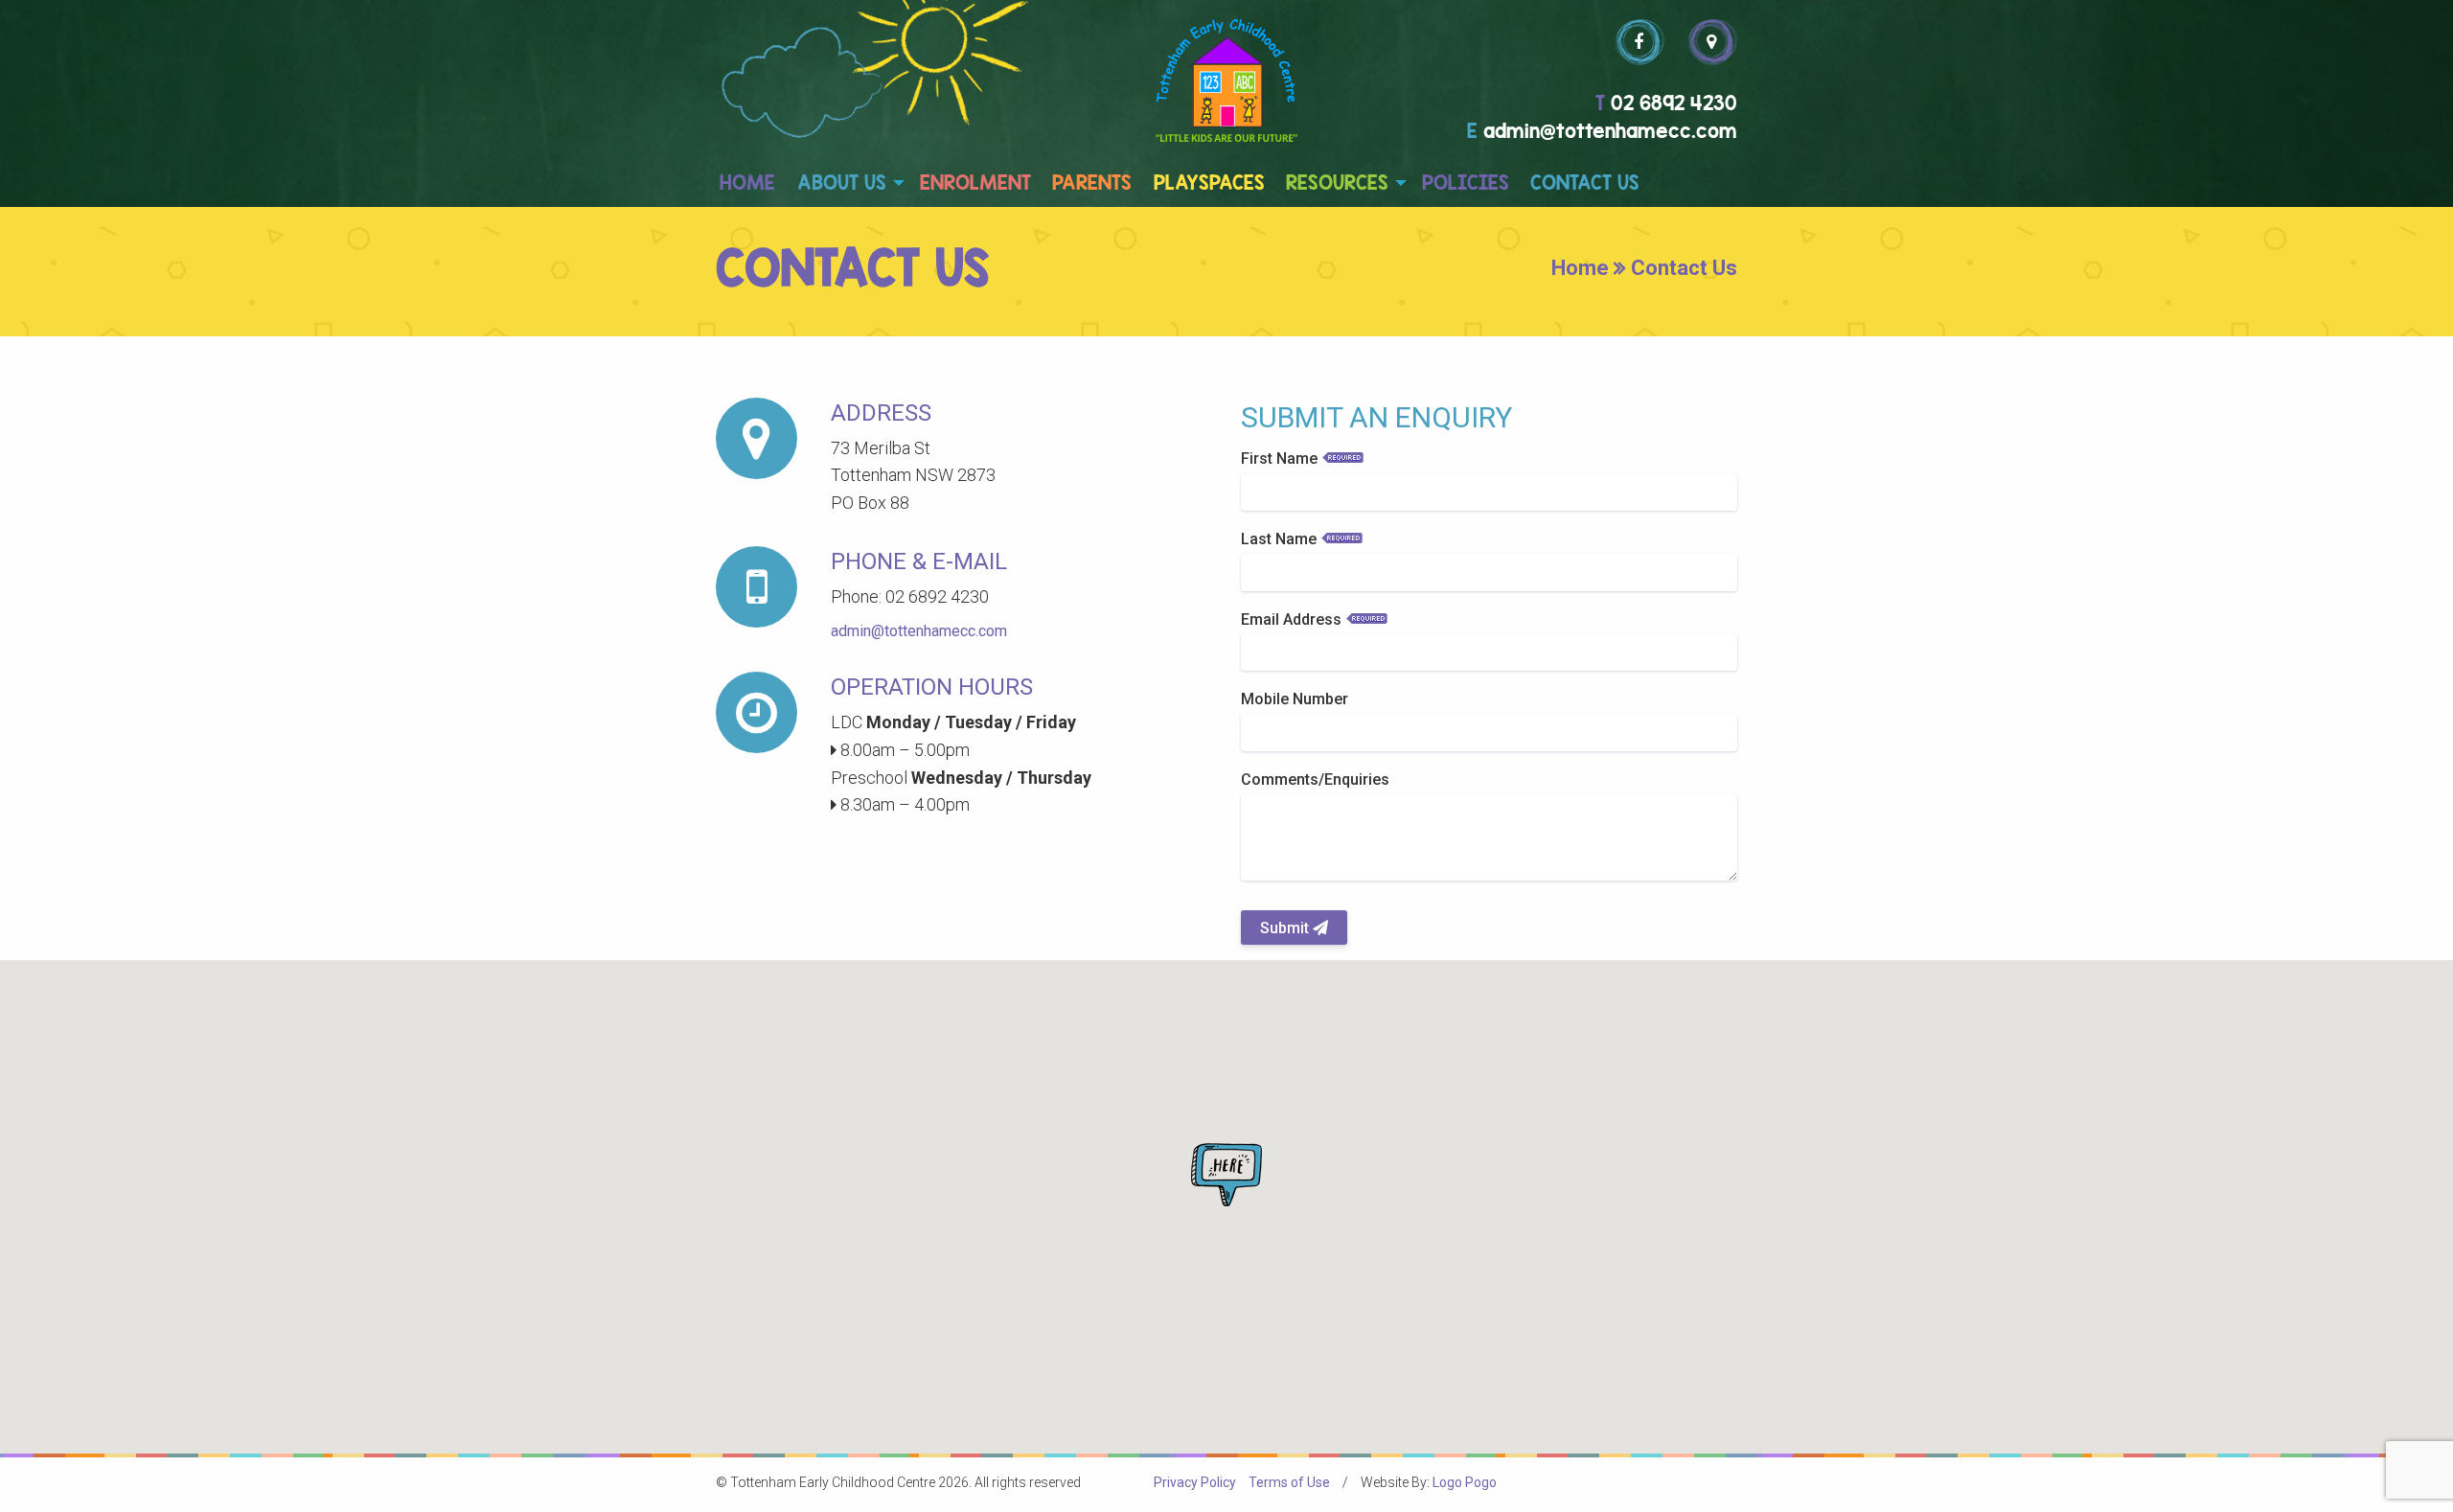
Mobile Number (1295, 699)
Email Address (1291, 619)
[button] (1226, 1175)
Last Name (1279, 539)
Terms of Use (1289, 1482)
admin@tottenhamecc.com (919, 631)
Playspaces (1209, 183)
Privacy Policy (1195, 1482)
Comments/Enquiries (1315, 779)
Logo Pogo (1465, 1482)
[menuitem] (747, 183)
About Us (842, 183)
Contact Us (1585, 183)
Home (747, 183)
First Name (1279, 458)
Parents (1092, 183)
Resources (1337, 183)
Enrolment (975, 183)
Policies (1466, 183)
